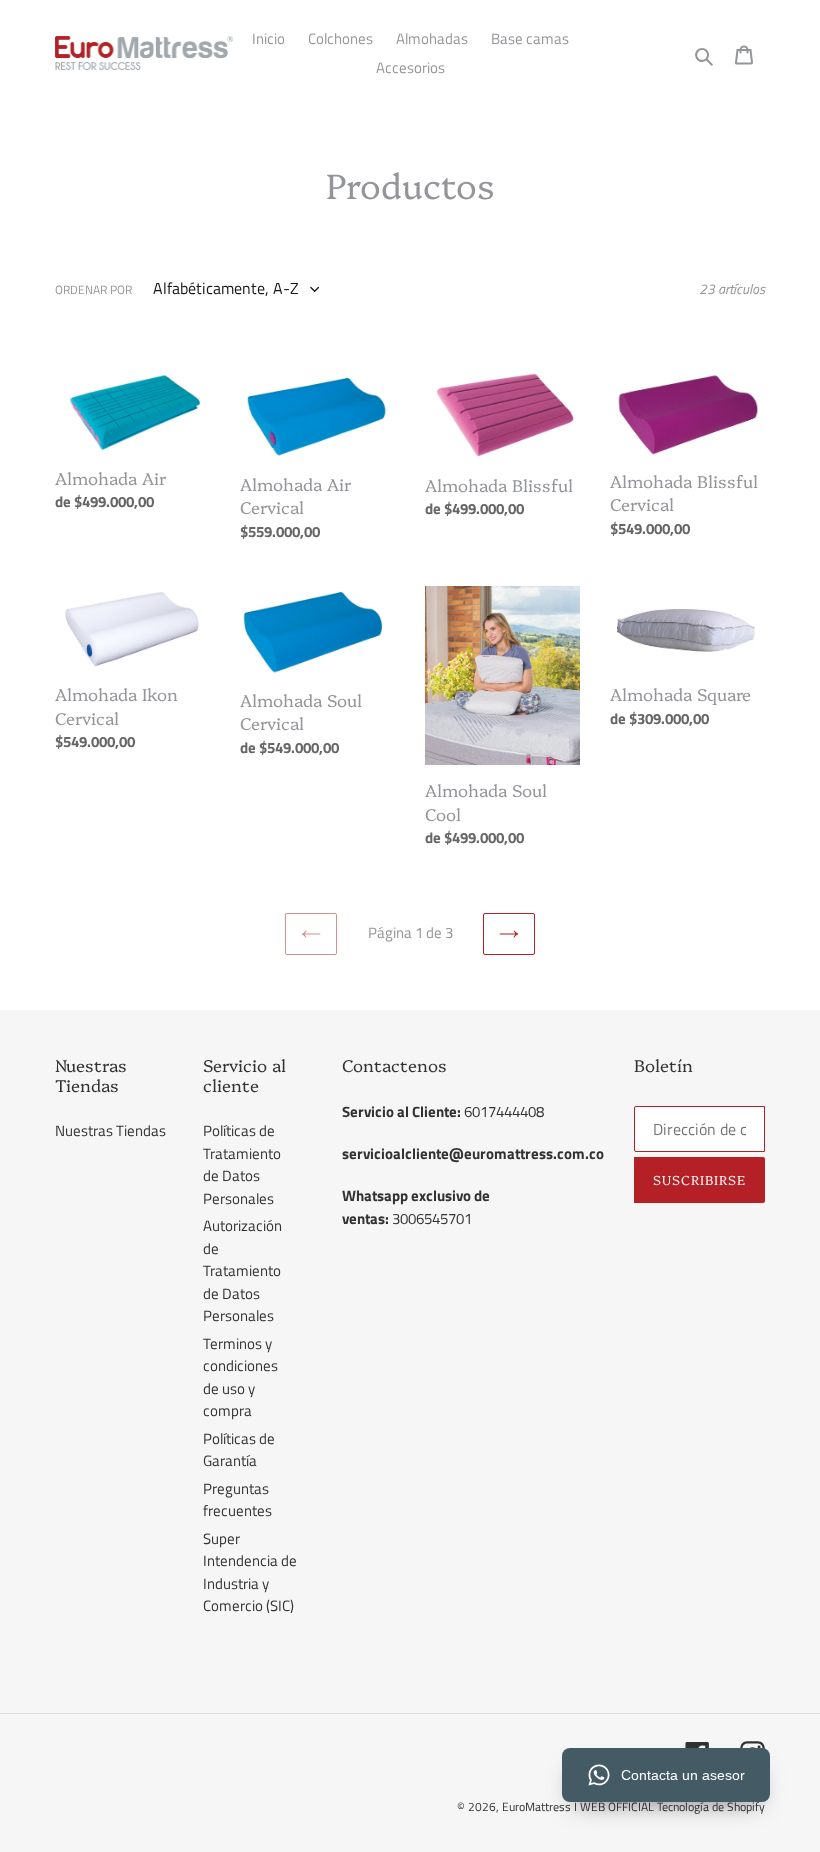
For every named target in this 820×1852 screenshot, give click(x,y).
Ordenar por (93, 290)
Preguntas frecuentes (237, 1500)
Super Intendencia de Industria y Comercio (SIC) (250, 1572)
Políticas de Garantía (239, 1450)
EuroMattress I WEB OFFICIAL (579, 1806)
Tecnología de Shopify (711, 1806)
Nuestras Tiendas (110, 1130)
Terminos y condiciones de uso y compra (240, 1377)
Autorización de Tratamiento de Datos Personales (242, 1270)
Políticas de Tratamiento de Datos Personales (242, 1164)
